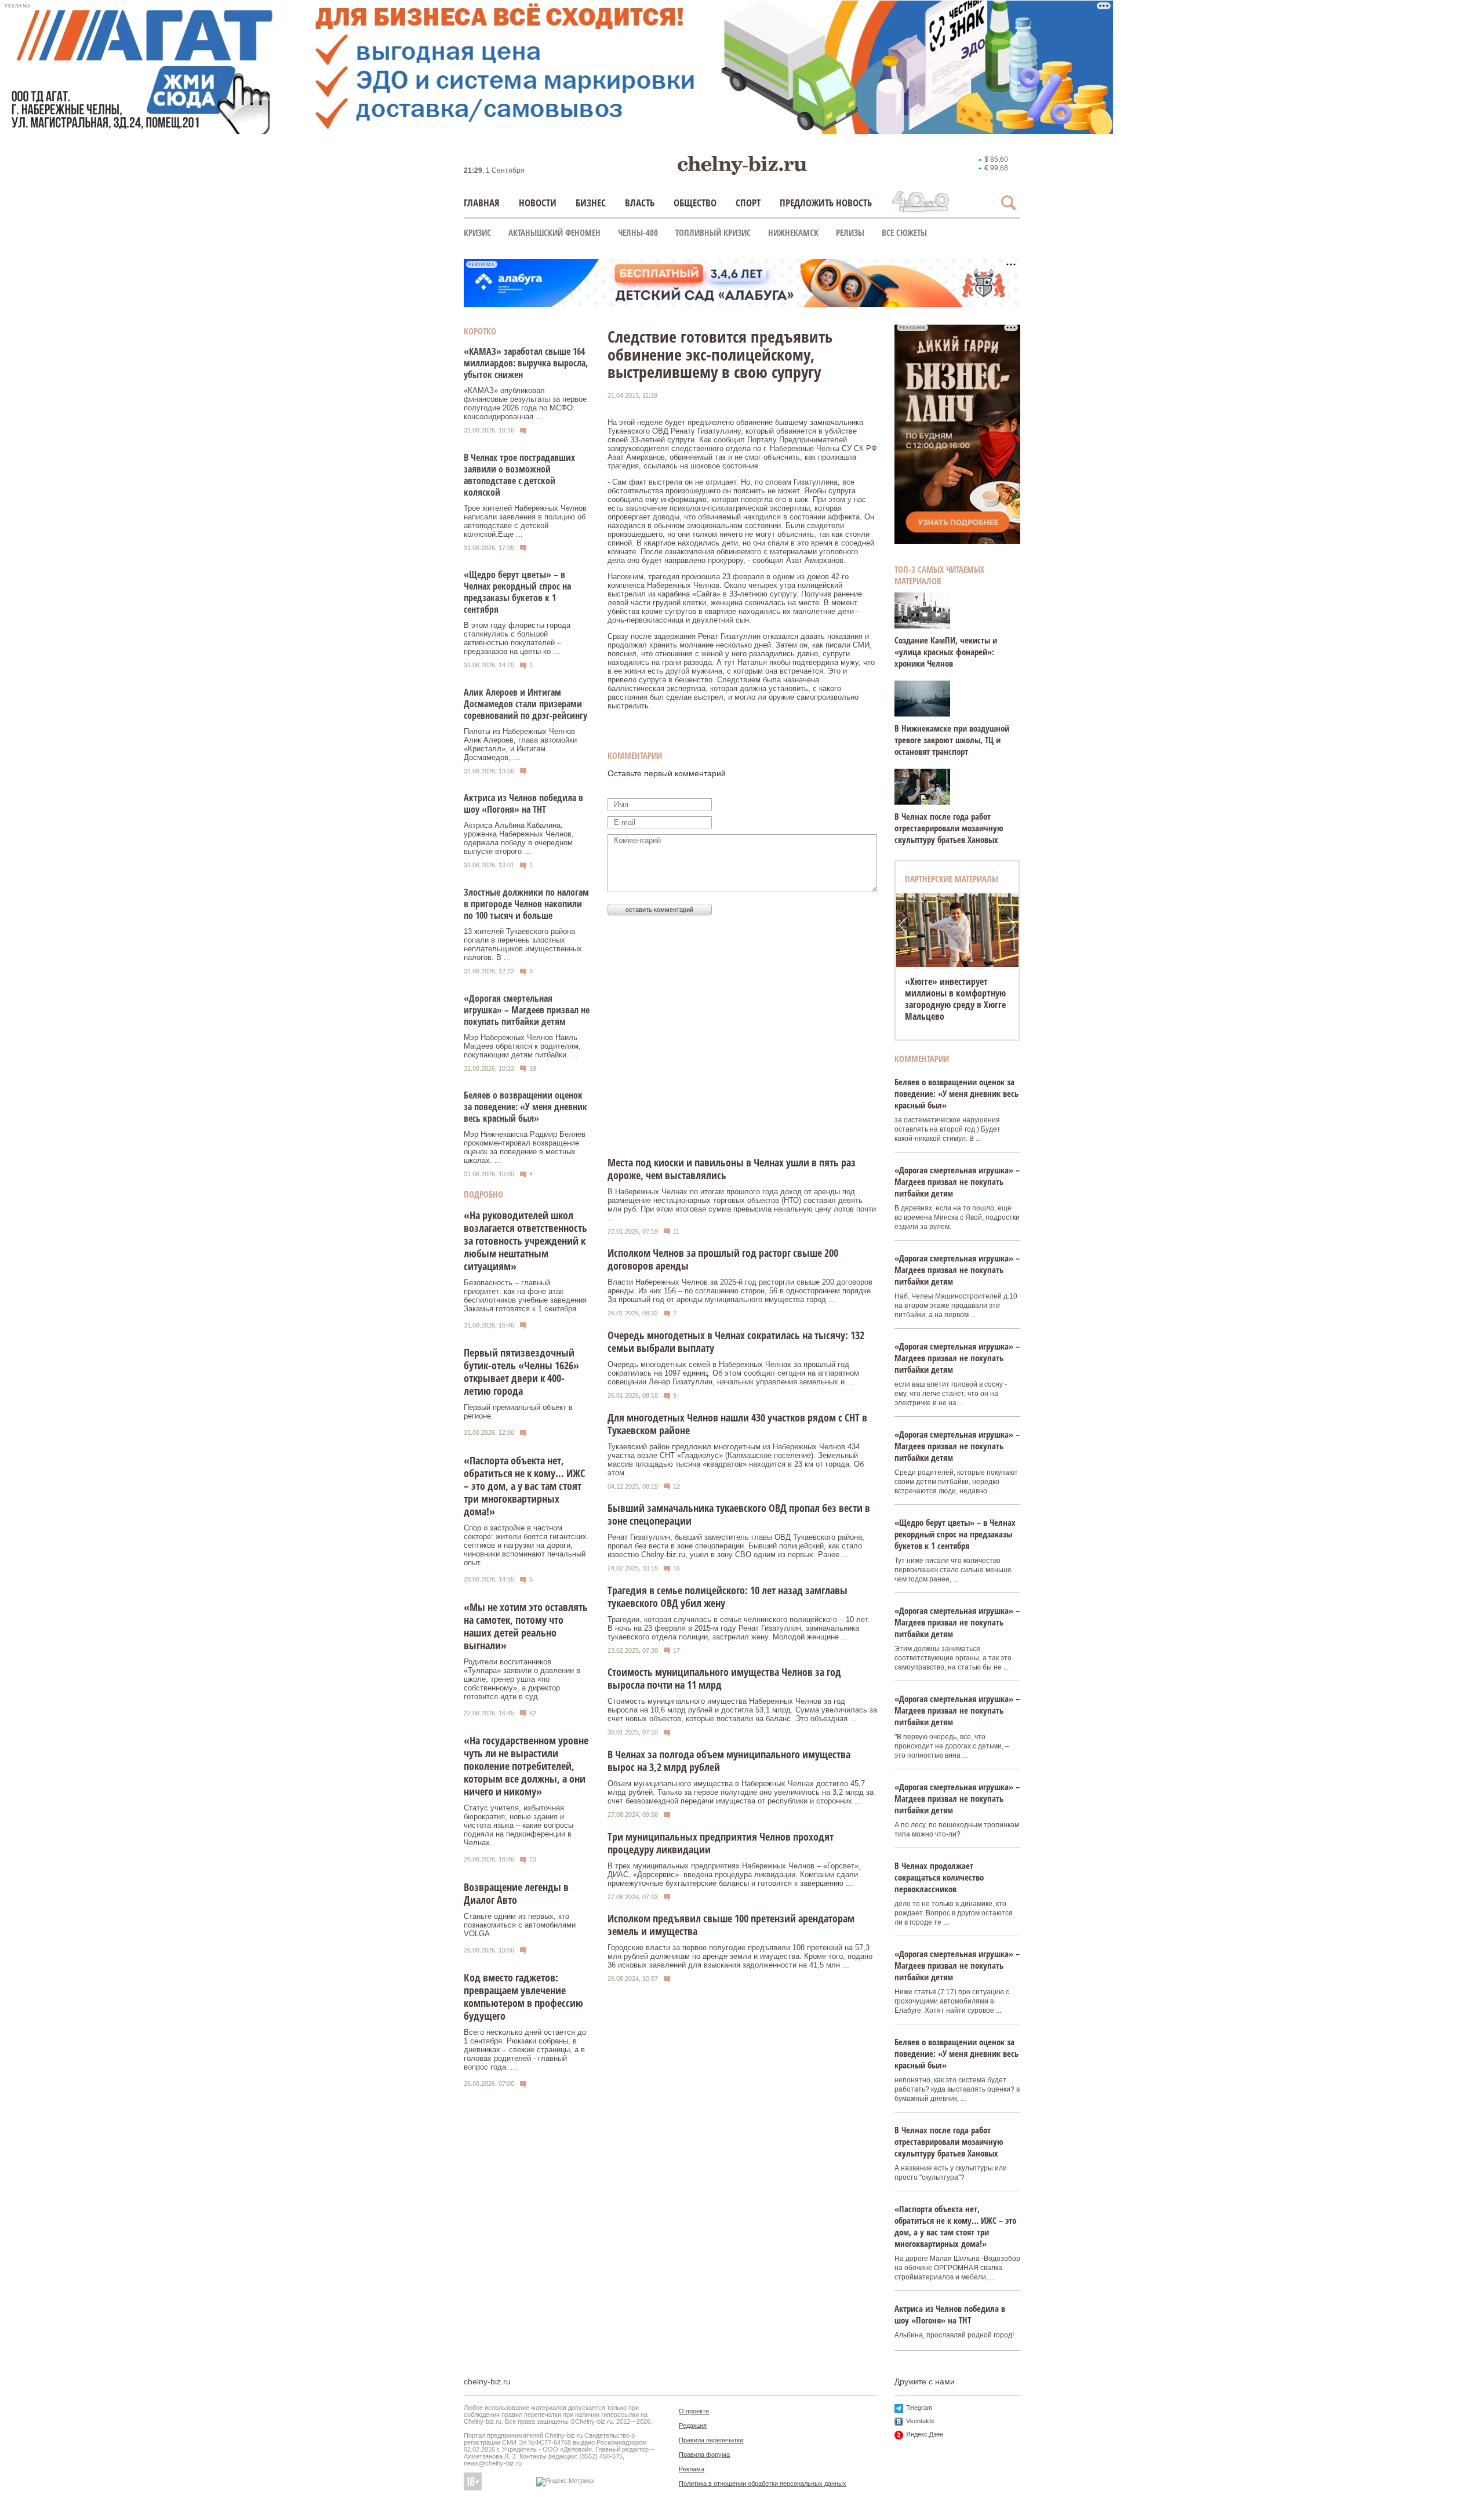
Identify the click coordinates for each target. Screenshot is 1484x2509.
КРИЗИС (477, 232)
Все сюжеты (904, 232)
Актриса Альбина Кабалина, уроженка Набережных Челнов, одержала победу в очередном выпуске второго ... (519, 838)
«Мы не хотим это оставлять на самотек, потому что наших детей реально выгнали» (526, 1626)
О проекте (694, 2411)
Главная (482, 203)
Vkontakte (920, 2421)
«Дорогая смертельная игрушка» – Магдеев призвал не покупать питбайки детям (527, 1010)
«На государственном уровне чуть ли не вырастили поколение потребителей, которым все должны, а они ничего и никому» (526, 1766)
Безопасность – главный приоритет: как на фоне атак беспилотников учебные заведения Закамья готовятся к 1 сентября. (525, 1296)
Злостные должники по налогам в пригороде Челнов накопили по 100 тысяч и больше (526, 904)
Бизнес (591, 203)
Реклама (692, 2469)
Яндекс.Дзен (925, 2434)
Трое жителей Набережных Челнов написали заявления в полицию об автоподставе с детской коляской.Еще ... (525, 521)
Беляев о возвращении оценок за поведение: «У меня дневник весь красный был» (525, 1107)
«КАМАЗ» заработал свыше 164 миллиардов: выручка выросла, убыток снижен (526, 363)
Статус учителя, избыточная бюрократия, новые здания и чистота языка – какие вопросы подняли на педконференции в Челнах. (519, 1825)
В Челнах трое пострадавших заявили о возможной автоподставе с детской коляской (519, 475)
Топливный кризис (713, 232)
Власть (640, 203)
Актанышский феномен (554, 232)
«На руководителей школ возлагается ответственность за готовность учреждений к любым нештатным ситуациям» (525, 1241)
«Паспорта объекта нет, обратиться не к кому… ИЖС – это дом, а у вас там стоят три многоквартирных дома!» (524, 1486)
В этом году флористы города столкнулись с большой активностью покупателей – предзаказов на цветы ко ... (517, 638)
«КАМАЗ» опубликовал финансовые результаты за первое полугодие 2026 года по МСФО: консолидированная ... (525, 403)
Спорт (748, 203)
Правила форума (704, 2455)
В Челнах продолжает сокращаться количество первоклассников (939, 1877)
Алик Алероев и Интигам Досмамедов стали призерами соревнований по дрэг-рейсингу (525, 704)
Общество (695, 203)
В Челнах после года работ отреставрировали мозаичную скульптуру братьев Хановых (949, 828)
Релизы (850, 232)
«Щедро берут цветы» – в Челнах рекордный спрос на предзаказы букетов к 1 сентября (517, 592)
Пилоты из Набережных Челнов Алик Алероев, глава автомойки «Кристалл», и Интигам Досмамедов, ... (520, 744)
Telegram (919, 2408)
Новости (538, 203)
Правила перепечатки (711, 2440)
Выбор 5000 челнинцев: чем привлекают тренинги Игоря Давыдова (956, 993)
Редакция (693, 2426)
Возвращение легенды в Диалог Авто (516, 1893)
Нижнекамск (793, 232)
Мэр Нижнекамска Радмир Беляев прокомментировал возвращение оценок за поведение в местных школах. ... (525, 1147)
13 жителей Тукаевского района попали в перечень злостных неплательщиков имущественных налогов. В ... (523, 944)
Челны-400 (638, 232)
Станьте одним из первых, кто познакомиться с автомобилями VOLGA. (520, 1925)
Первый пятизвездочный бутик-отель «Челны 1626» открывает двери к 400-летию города (521, 1372)
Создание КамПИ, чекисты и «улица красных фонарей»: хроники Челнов (946, 652)
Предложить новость (826, 203)
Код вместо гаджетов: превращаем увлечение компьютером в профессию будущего (523, 1997)
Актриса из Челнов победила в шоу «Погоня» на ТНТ (523, 803)
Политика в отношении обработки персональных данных (763, 2483)
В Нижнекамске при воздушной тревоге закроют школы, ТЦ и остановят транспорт (952, 740)
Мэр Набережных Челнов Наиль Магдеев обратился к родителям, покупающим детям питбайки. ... (522, 1046)
